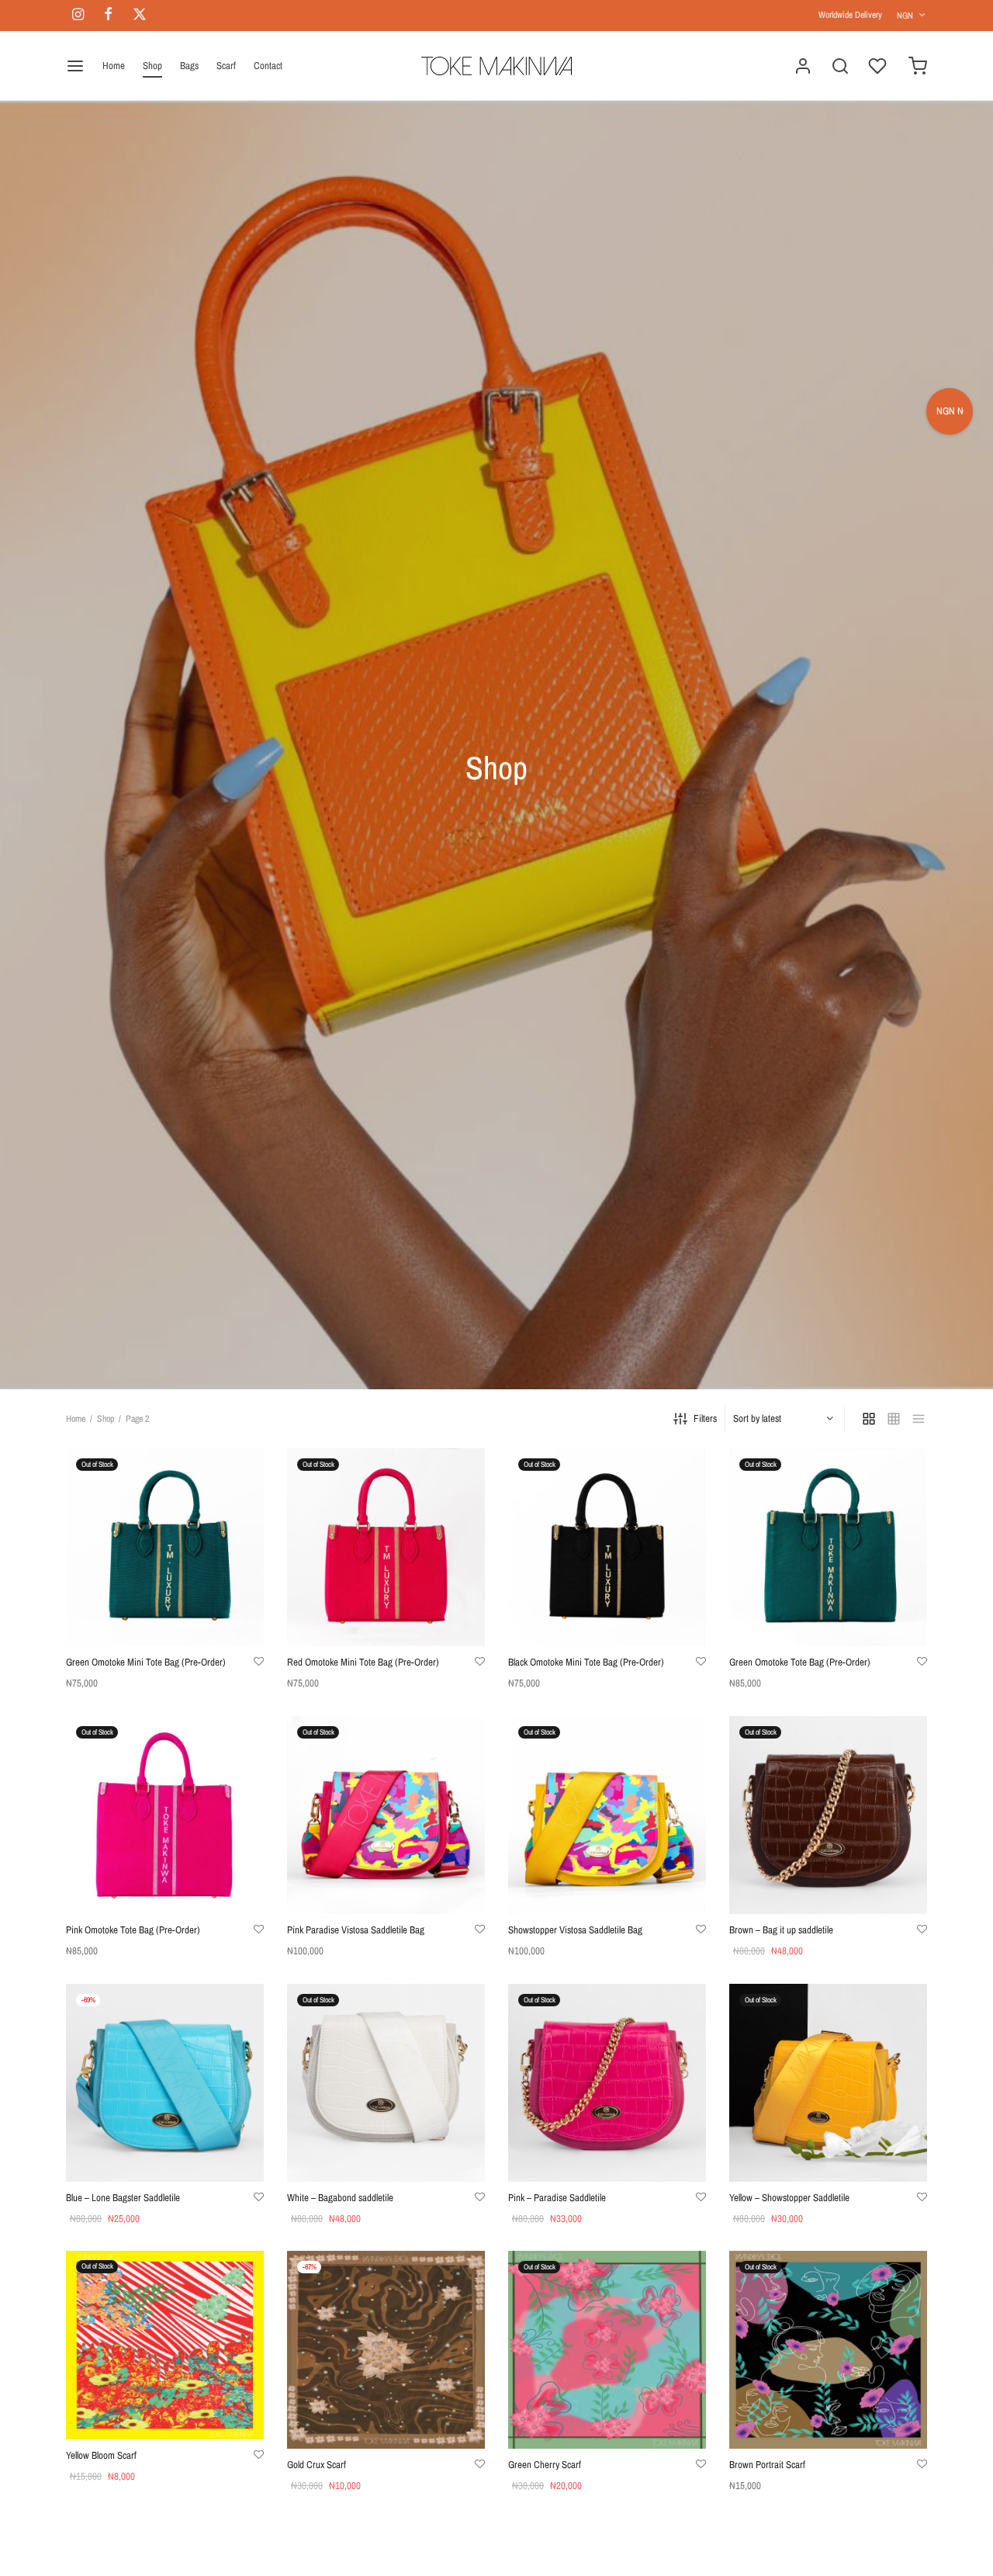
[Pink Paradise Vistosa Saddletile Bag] (386, 1815)
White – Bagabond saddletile (340, 2198)
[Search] (840, 66)
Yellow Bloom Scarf (101, 2455)
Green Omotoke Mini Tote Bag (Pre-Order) (146, 1662)
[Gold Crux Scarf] (386, 2350)
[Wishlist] (879, 66)
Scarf (226, 66)
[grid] (869, 1419)
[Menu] (75, 66)
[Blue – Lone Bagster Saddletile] (165, 2083)
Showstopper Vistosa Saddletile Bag (575, 1930)
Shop (152, 66)
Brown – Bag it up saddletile (781, 1930)
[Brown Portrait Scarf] (828, 2350)
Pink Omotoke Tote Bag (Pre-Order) (133, 1930)
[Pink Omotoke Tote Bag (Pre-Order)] (165, 1815)
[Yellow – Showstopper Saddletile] (828, 2083)
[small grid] (894, 1419)
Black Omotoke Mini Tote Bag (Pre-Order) (586, 1662)
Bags (189, 66)
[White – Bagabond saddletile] (386, 2083)
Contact (268, 66)
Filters (705, 1418)
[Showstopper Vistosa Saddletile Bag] (607, 1815)
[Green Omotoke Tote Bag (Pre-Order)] (828, 1547)
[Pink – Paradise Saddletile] (607, 2083)
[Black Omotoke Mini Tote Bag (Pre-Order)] (607, 1547)
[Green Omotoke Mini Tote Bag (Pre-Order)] (165, 1547)
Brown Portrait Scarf (767, 2465)
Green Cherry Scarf (545, 2465)
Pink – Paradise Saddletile (557, 2198)
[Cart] (918, 66)
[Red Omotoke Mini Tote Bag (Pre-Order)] (386, 1547)
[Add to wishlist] (259, 1662)
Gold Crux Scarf (317, 2465)
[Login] (803, 66)
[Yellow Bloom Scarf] (165, 2345)
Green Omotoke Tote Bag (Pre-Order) (800, 1662)
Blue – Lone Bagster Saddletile (123, 2198)
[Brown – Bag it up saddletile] (828, 1815)
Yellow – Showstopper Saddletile (789, 2198)
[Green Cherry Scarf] (607, 2350)
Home (114, 66)
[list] (919, 1419)
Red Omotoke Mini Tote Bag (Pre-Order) (363, 1662)
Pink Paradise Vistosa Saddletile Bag (356, 1930)
